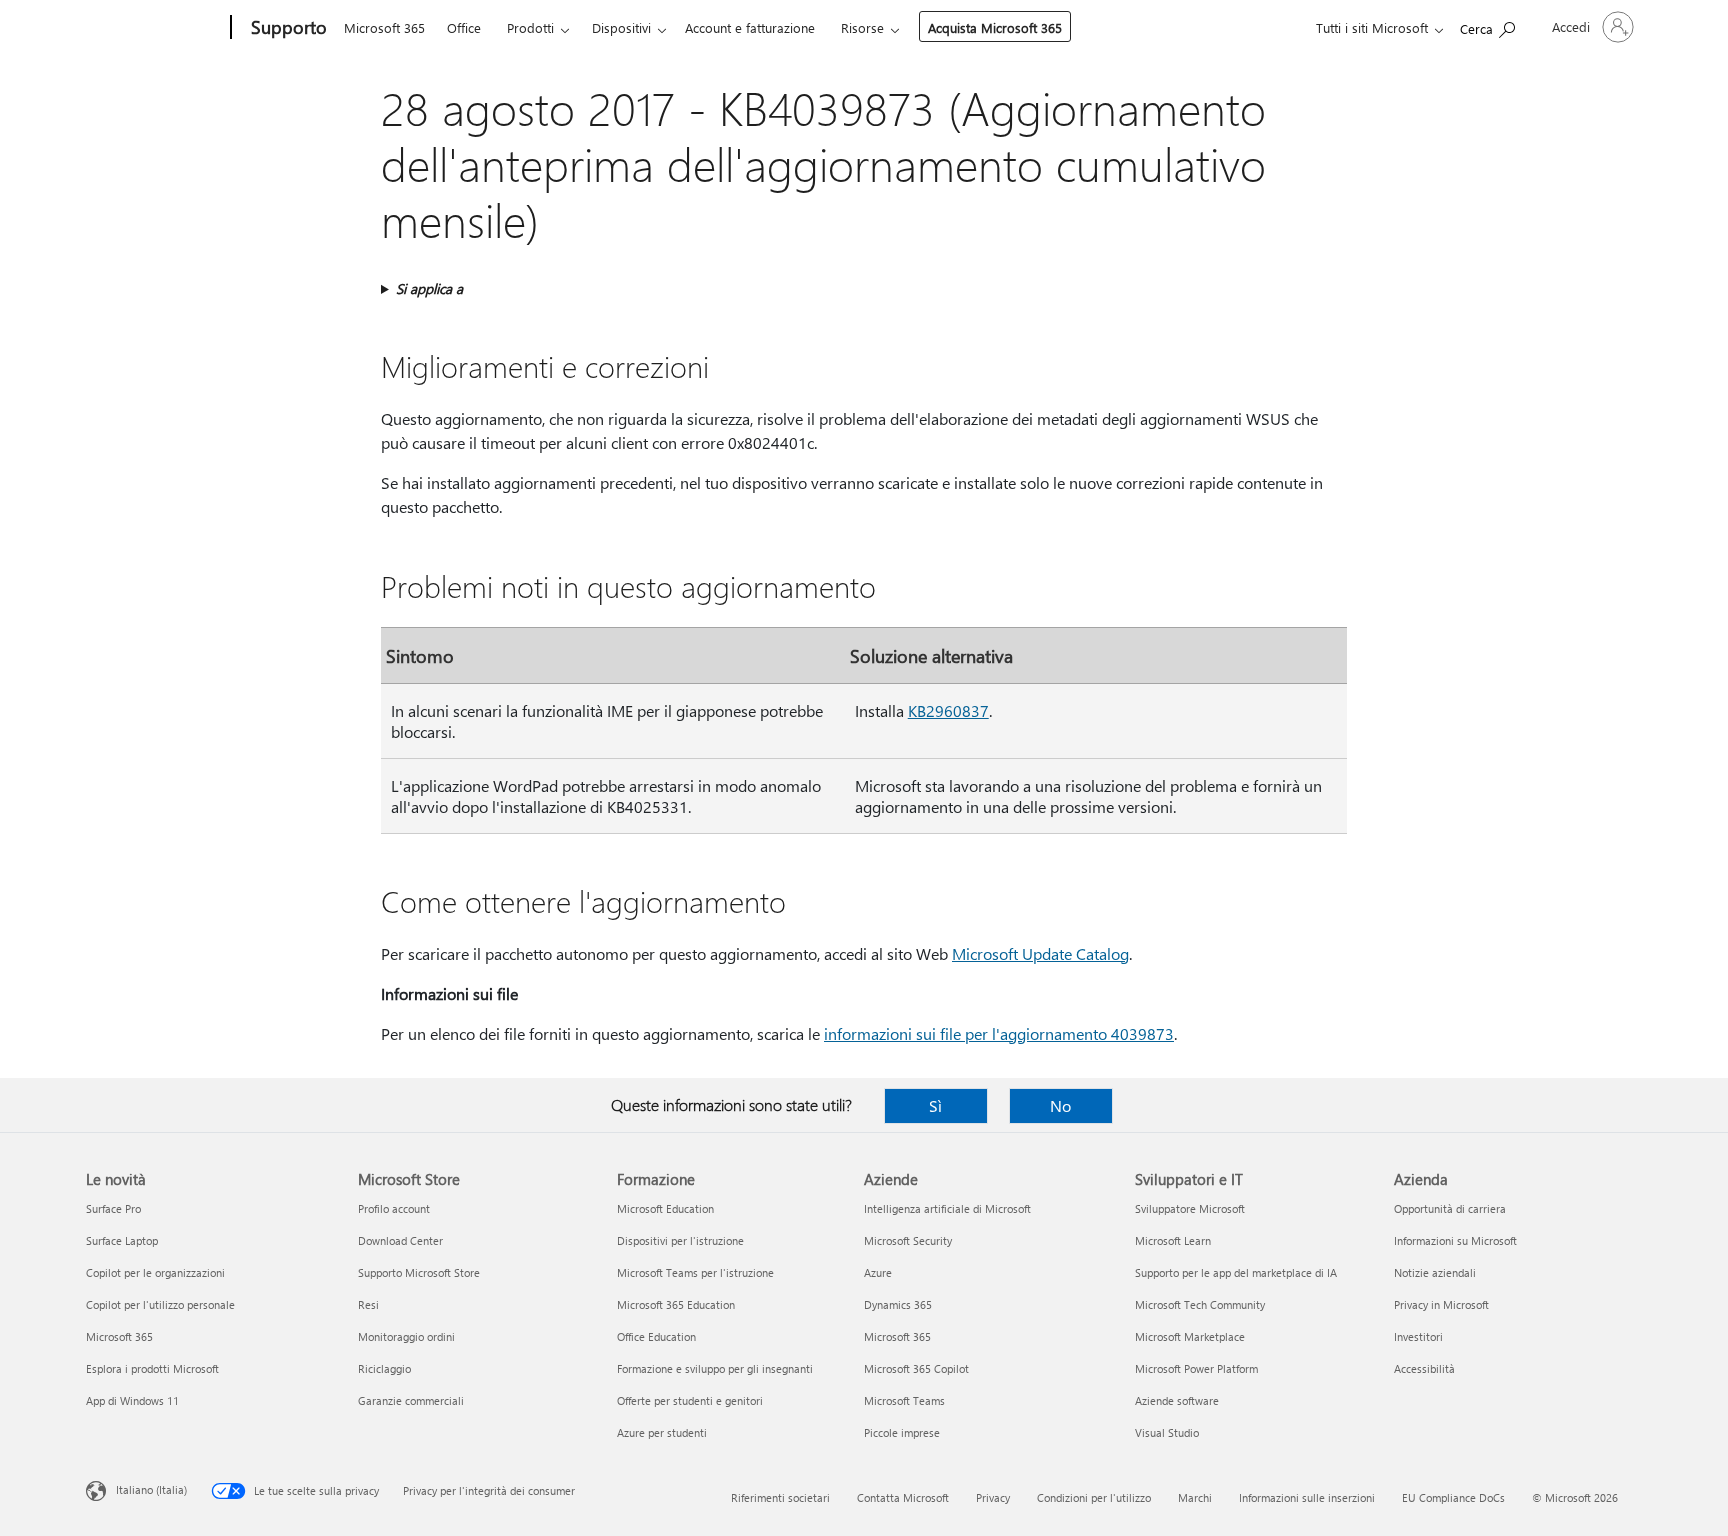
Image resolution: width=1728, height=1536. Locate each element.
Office (464, 27)
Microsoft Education (665, 1208)
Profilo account (394, 1208)
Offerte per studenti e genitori (690, 1400)
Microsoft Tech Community (1200, 1304)
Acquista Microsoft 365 (995, 27)
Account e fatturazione (750, 27)
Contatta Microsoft (903, 1497)
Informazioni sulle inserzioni (1307, 1497)
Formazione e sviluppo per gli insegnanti (715, 1368)
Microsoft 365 (384, 27)
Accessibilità (1424, 1368)
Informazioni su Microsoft (1455, 1240)
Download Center (400, 1240)
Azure (878, 1272)
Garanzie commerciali (411, 1400)
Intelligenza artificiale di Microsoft (947, 1208)
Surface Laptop (122, 1240)
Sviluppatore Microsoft (1190, 1208)
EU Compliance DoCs (1453, 1497)
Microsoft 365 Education (676, 1304)
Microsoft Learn (1173, 1240)
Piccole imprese (902, 1432)
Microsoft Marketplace (1190, 1336)
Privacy (993, 1497)
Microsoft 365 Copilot (916, 1368)
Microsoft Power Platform (1196, 1368)
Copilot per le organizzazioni (155, 1272)
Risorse (862, 27)
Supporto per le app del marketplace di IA (1236, 1272)
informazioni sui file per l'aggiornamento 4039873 (999, 1033)
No (1060, 1105)
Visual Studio (1167, 1432)
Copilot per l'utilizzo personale (160, 1304)
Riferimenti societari (780, 1497)
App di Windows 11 (132, 1400)
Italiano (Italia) (151, 1489)
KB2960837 (948, 710)
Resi (368, 1304)
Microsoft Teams (904, 1400)
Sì (935, 1105)
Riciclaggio (384, 1368)
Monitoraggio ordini (406, 1336)
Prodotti (530, 27)
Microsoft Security (908, 1240)
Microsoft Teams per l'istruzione (695, 1272)
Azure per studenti (662, 1432)
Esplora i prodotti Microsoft (152, 1368)
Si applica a (429, 288)
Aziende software (1177, 1400)
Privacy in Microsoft (1441, 1304)
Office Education (656, 1336)
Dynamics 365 (898, 1304)
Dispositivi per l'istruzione (680, 1240)
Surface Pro (113, 1208)
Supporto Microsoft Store (419, 1272)
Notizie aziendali (1435, 1272)
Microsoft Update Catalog (1040, 953)
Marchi (1195, 1497)
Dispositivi (621, 27)
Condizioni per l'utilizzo (1094, 1497)
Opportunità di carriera (1450, 1208)
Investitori (1418, 1336)
